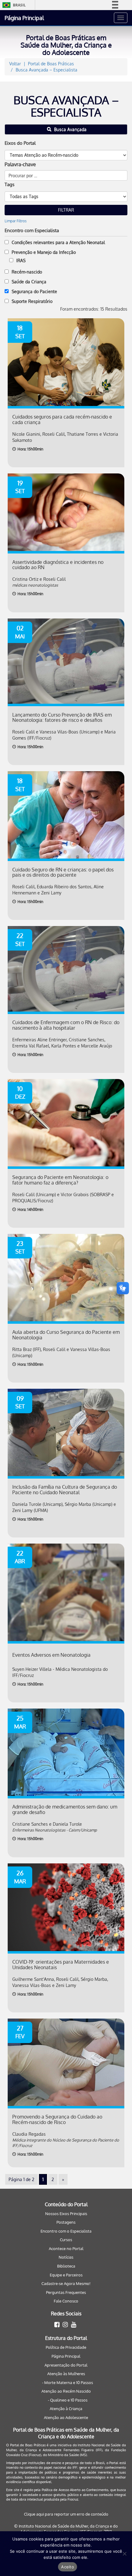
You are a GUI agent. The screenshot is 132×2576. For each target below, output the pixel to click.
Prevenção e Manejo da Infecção (44, 252)
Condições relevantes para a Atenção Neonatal (58, 242)
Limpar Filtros (16, 221)
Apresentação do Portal (66, 2365)
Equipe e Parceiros (66, 2275)
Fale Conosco (66, 2301)
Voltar (15, 64)
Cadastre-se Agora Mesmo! (66, 2283)
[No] (124, 2554)
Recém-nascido (27, 272)
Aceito (68, 2567)
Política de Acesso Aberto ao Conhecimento (75, 2490)
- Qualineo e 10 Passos (68, 2400)
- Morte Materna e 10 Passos (68, 2383)
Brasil (13, 5)
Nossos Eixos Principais (66, 2214)
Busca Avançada (70, 129)
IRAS (21, 260)
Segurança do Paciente (34, 291)
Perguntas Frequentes (66, 2292)
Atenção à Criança (66, 2409)
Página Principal (24, 18)
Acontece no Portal (66, 2249)
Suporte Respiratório (32, 301)
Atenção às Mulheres (66, 2374)
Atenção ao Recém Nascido (66, 2391)
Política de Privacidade (66, 2347)
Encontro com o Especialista (66, 2231)
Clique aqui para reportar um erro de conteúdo (66, 2514)
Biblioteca (66, 2266)
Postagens (66, 2222)
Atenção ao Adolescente (66, 2417)
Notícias (66, 2257)
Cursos (66, 2240)
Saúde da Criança (29, 282)
